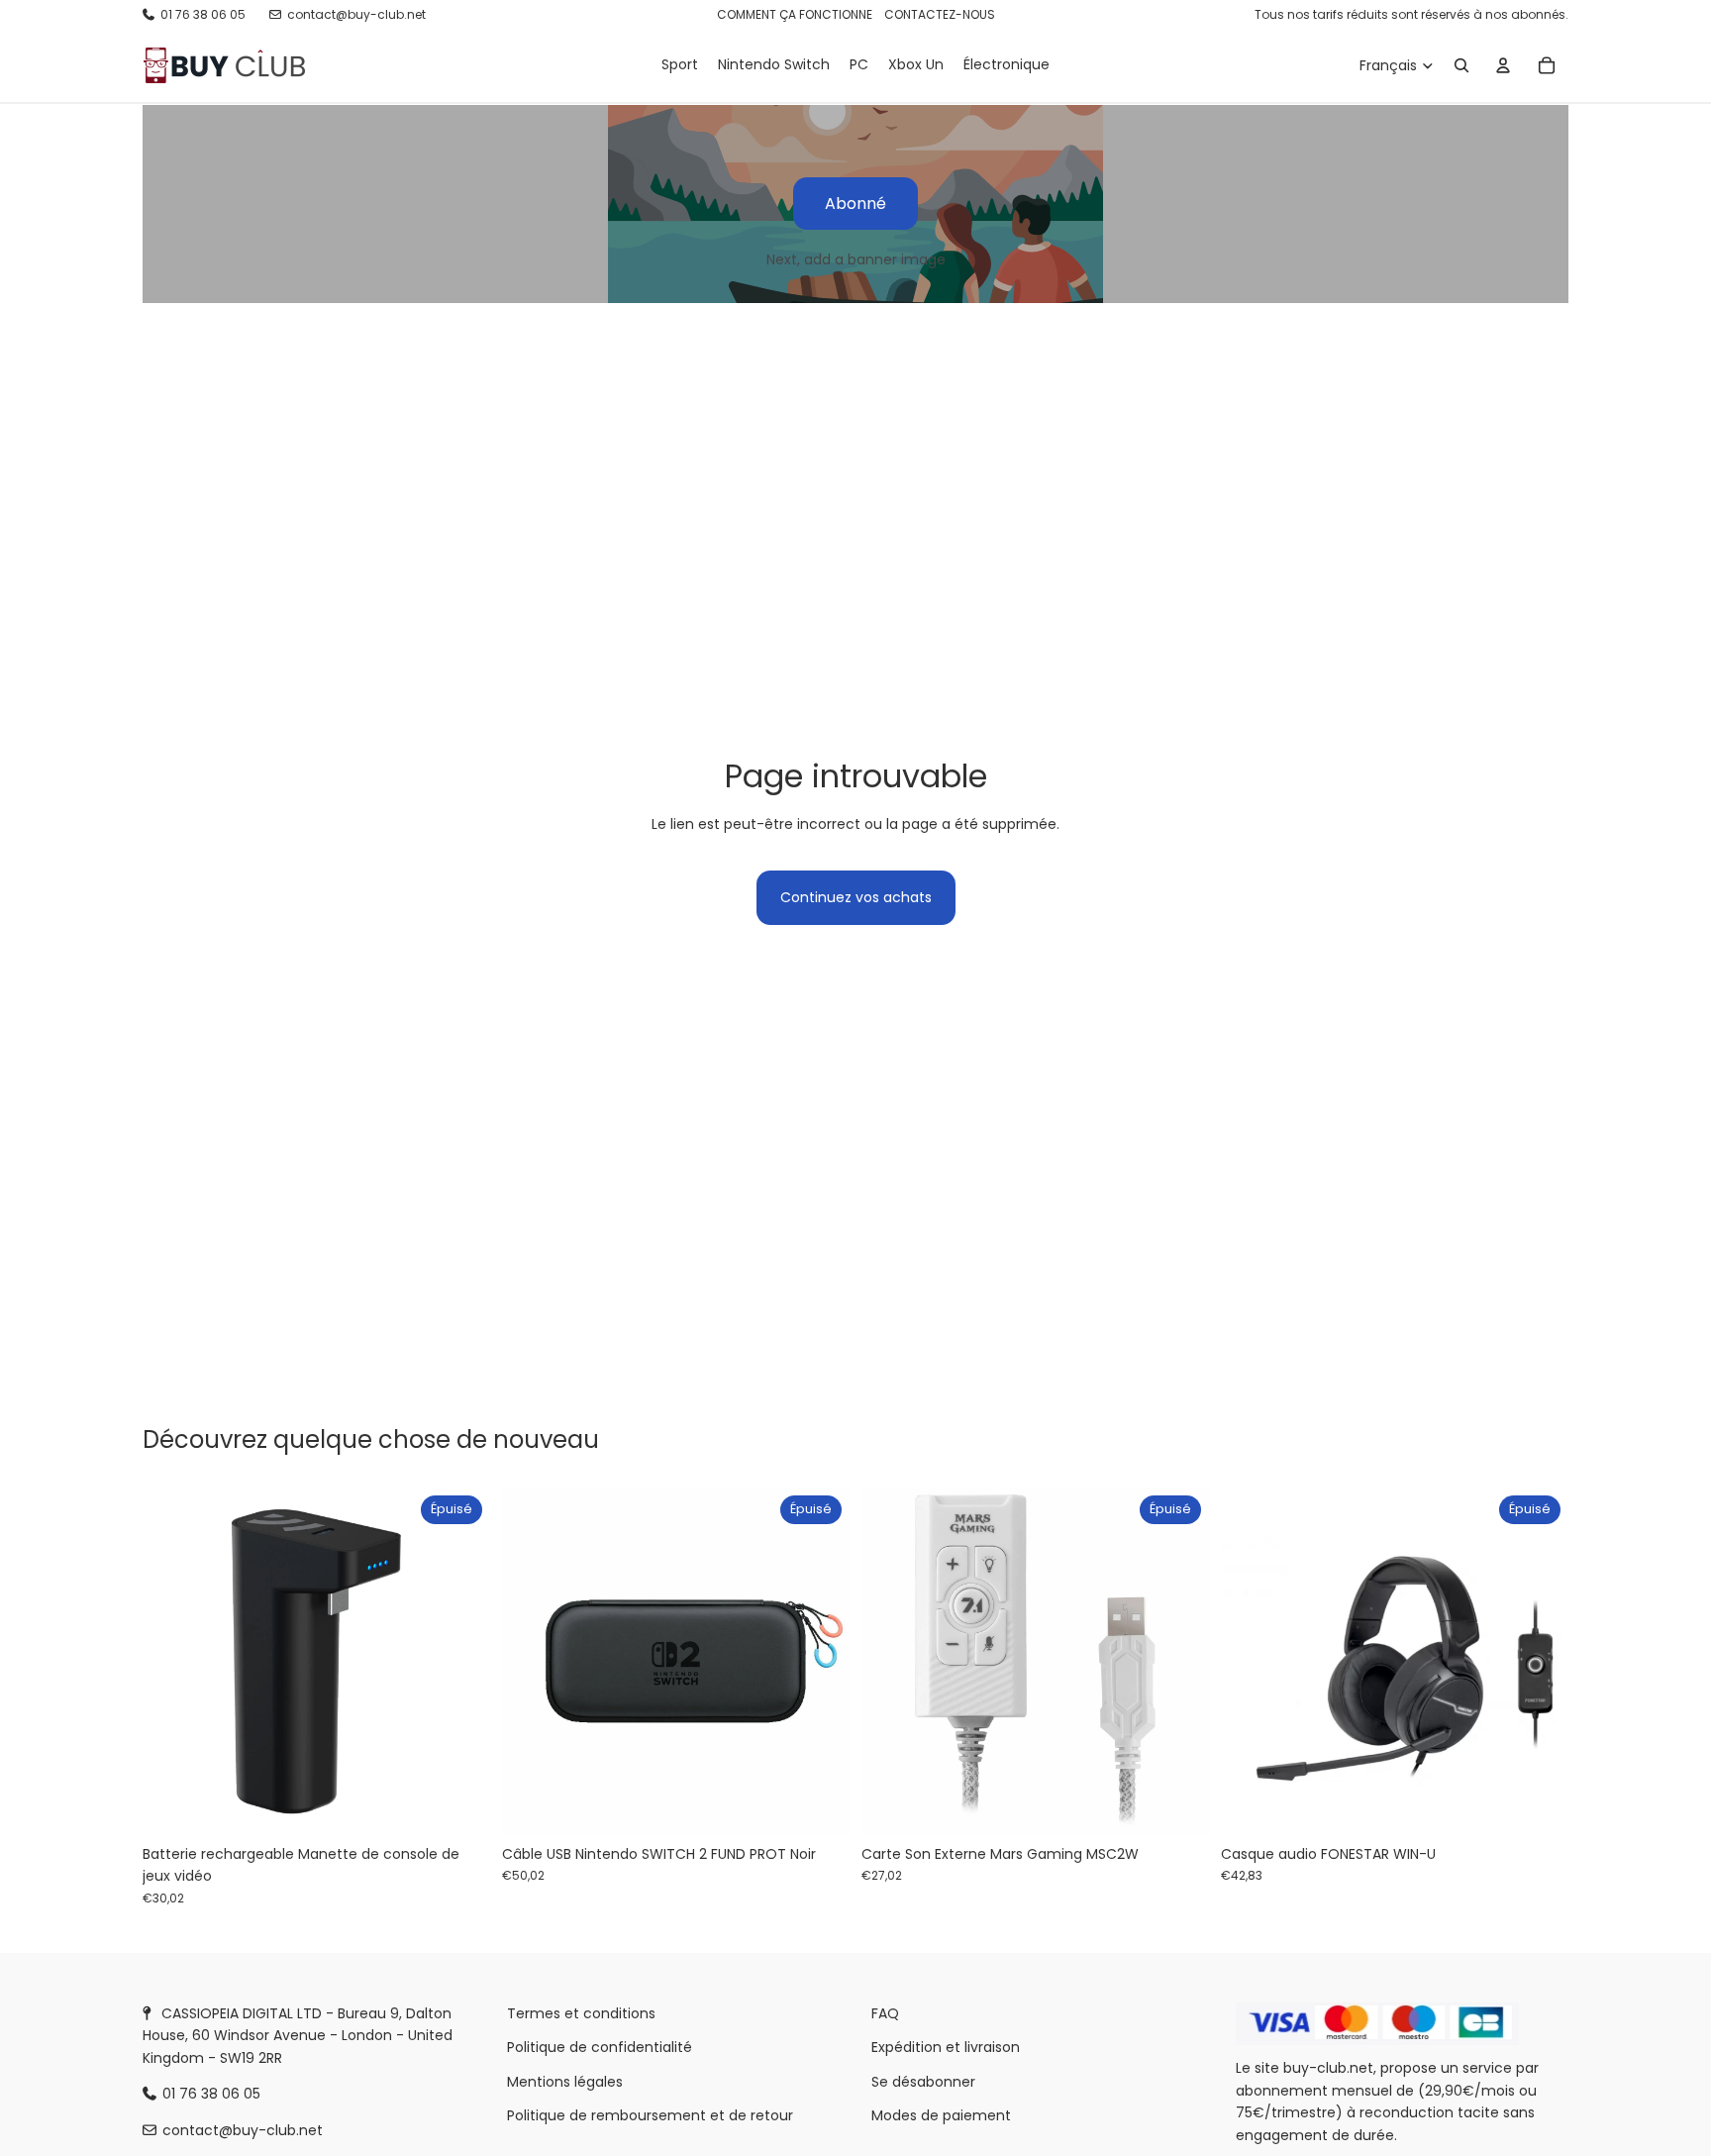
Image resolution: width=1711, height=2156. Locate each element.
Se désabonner (923, 2082)
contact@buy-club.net (356, 14)
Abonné (855, 204)
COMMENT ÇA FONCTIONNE (795, 14)
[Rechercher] (1461, 65)
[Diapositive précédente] (532, 1662)
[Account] (1503, 65)
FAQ (885, 2013)
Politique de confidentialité (600, 2048)
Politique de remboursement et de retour (650, 2115)
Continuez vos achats (856, 897)
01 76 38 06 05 (203, 14)
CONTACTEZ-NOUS (940, 14)
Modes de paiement (941, 2115)
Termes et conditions (581, 2013)
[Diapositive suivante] (820, 1662)
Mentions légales (565, 2082)
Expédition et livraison (946, 2048)
